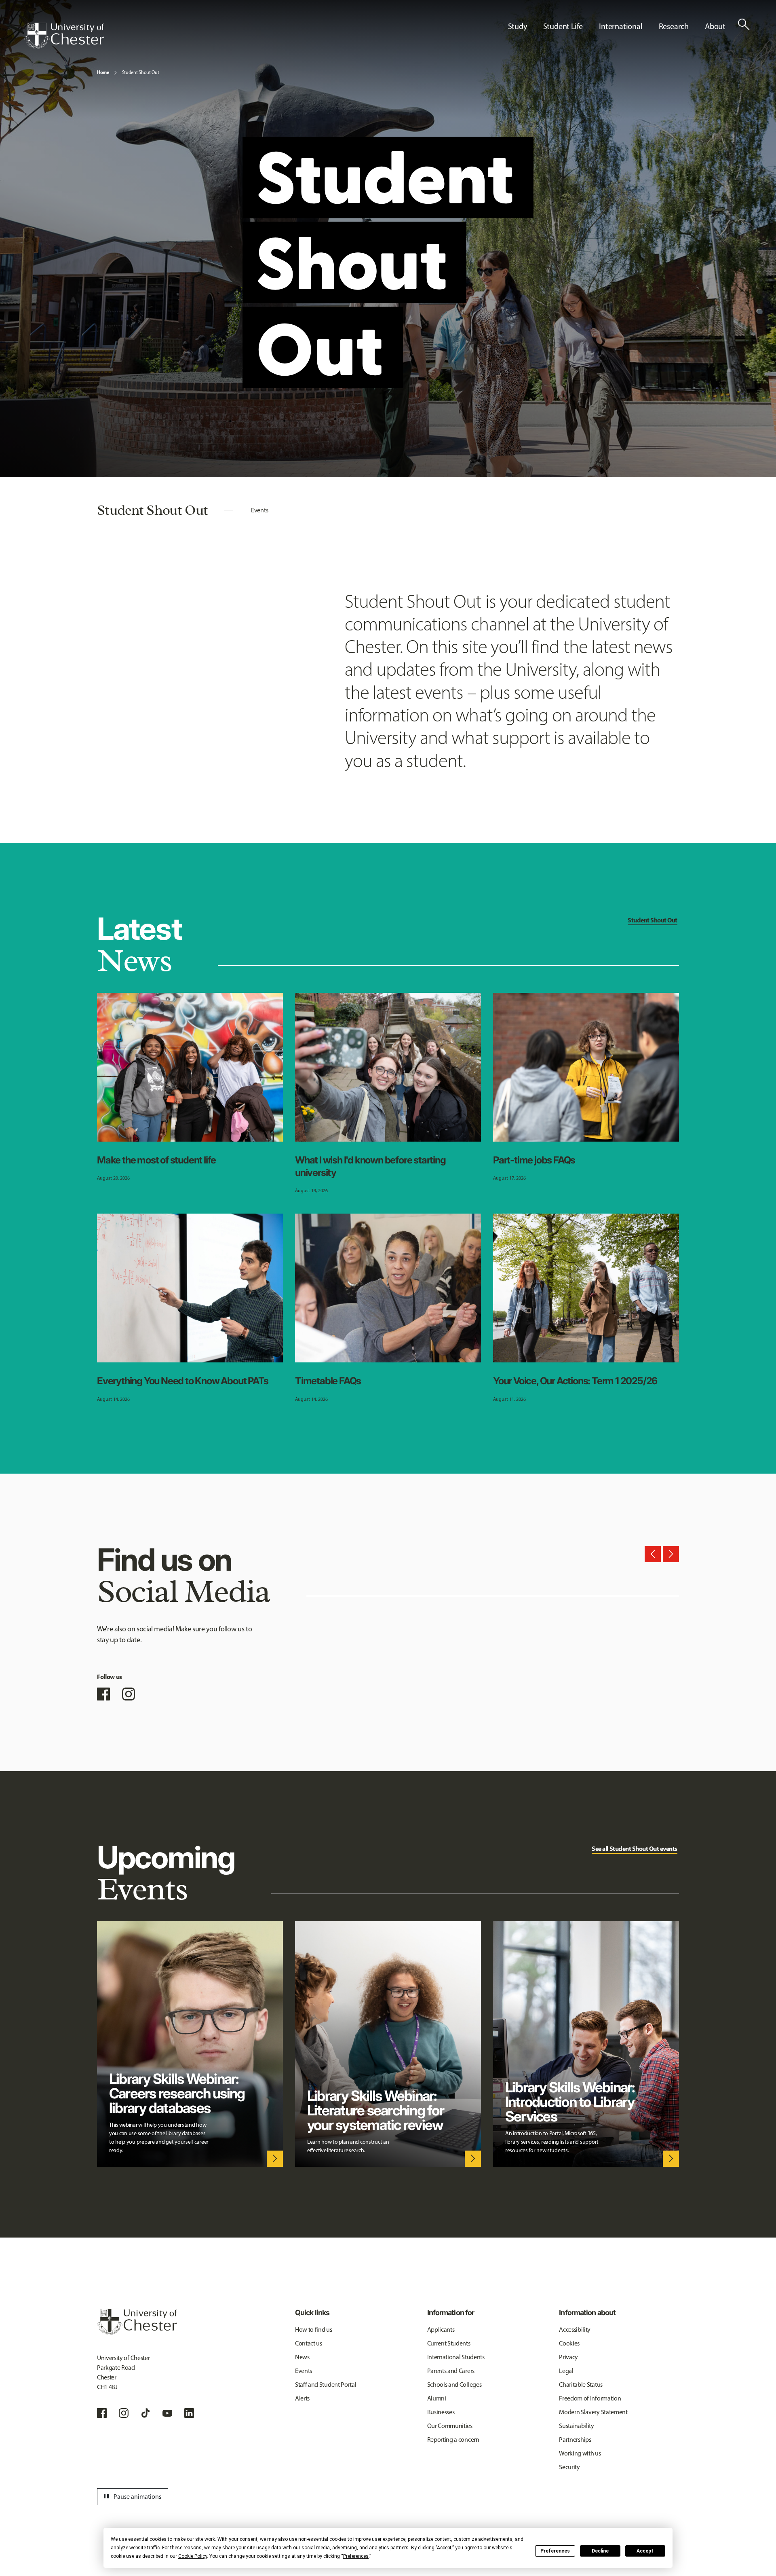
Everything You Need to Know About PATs (182, 1381)
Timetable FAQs (328, 1381)
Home (103, 72)
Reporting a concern (453, 2440)
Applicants (441, 2330)
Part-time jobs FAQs (534, 1160)
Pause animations (131, 2497)
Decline (600, 2551)
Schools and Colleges (454, 2385)
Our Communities (450, 2426)
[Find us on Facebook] (103, 1694)
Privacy (568, 2357)
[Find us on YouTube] (167, 2413)
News (302, 2357)
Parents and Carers (451, 2371)
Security (569, 2467)
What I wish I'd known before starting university (370, 1166)
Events (259, 510)
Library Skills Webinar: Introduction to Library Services (570, 2102)
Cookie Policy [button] (193, 2556)
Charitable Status (581, 2385)
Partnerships (575, 2440)
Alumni (437, 2398)
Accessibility (575, 2330)
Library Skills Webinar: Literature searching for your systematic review (375, 2110)
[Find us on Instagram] (129, 1694)
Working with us (580, 2453)
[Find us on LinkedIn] (189, 2413)
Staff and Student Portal (326, 2385)
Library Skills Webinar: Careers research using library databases (177, 2093)
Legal (566, 2371)
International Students (456, 2357)
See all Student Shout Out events (635, 1848)
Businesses (441, 2412)
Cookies (569, 2343)
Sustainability (577, 2426)
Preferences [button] (356, 2556)
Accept (645, 2551)
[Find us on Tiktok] (145, 2413)
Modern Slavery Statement (593, 2412)
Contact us (309, 2343)
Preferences (555, 2551)
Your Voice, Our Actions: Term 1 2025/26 (575, 1381)
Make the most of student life (156, 1160)
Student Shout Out (141, 72)
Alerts (302, 2398)
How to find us (314, 2330)
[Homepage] (64, 36)
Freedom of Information (590, 2398)
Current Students (449, 2343)
